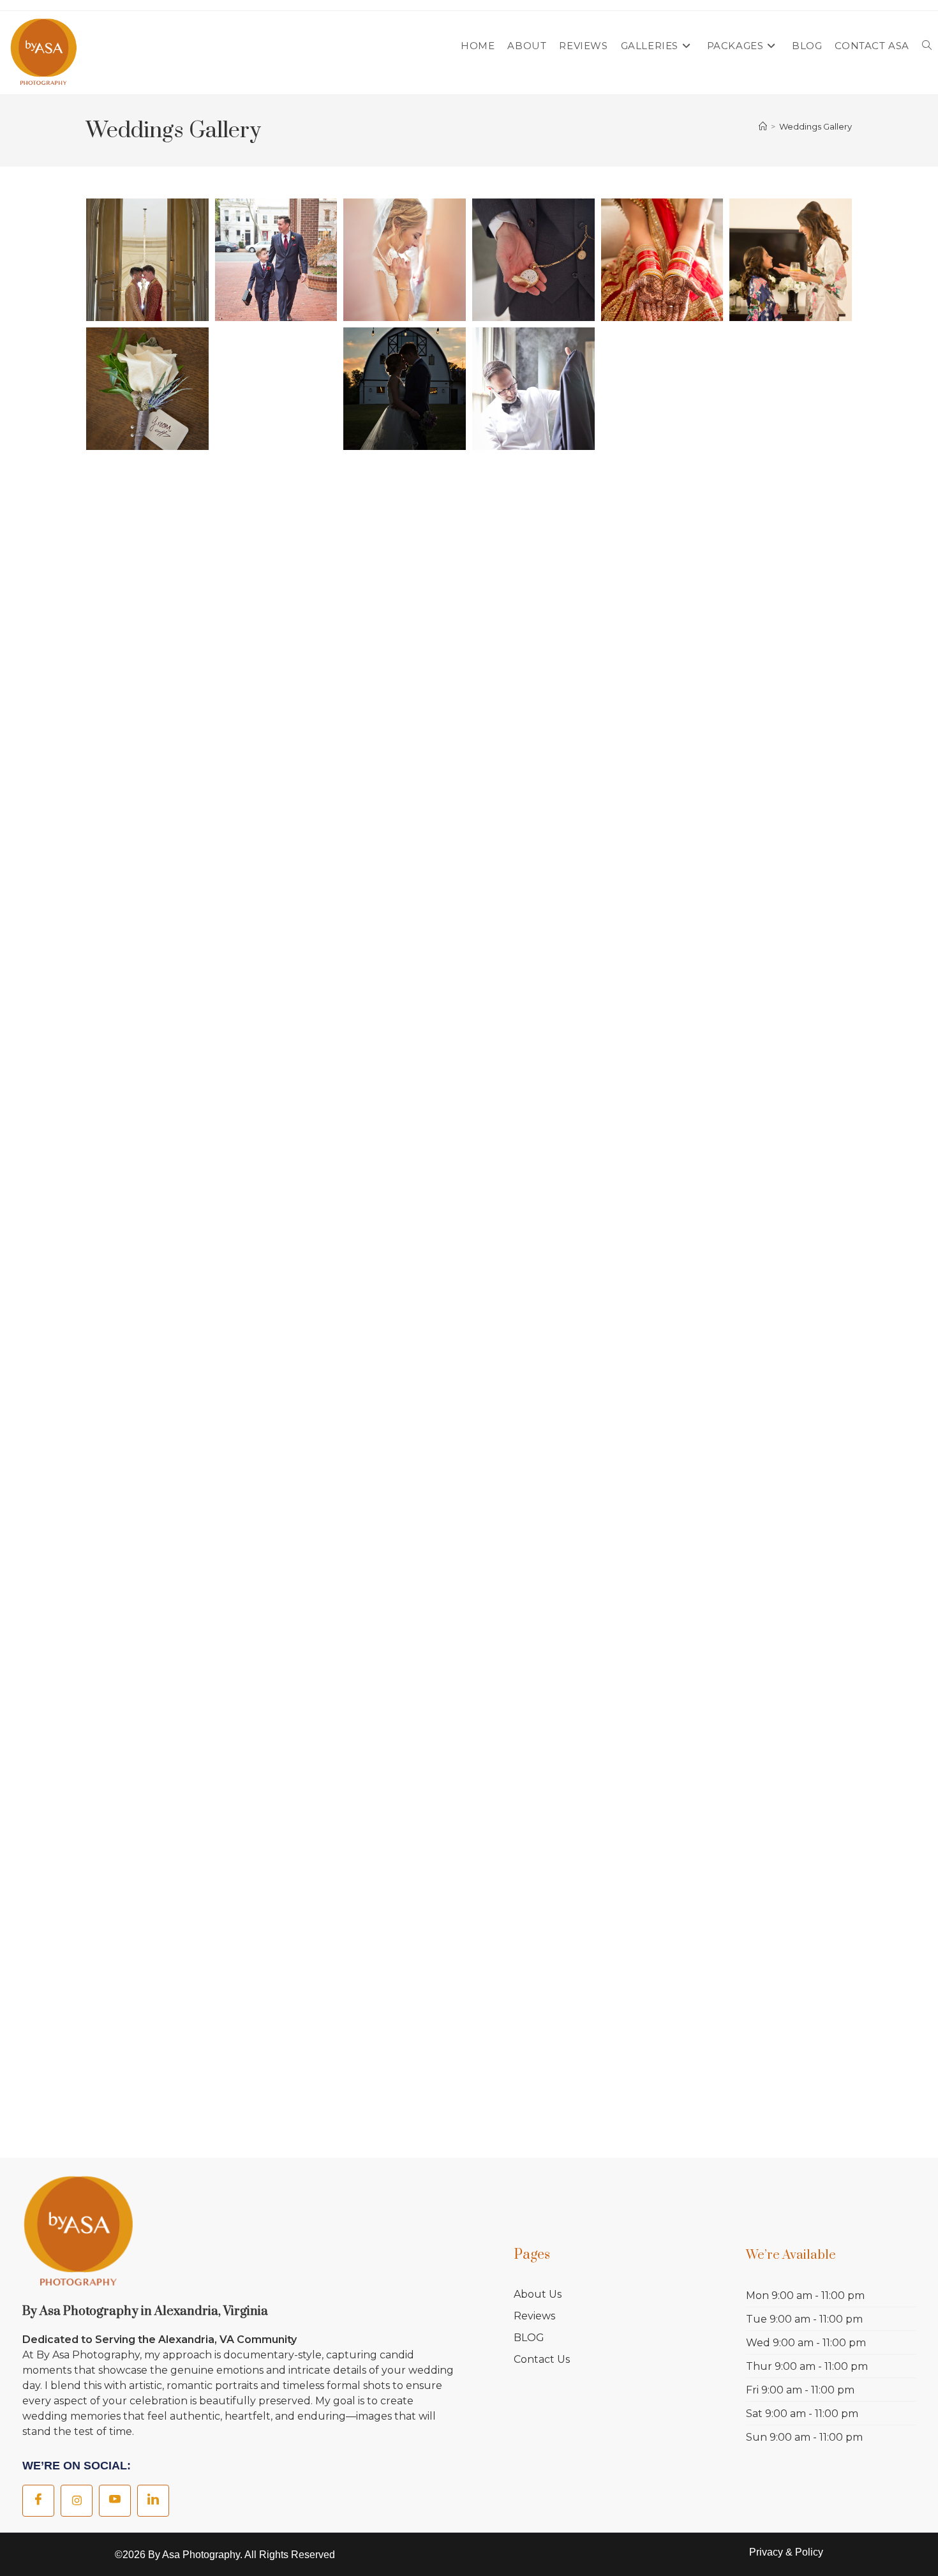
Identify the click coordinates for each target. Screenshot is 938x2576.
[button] (147, 260)
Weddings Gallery (815, 126)
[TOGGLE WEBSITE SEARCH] (927, 46)
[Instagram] (77, 2501)
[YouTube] (115, 2501)
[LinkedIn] (153, 2501)
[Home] (763, 126)
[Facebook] (38, 2501)
